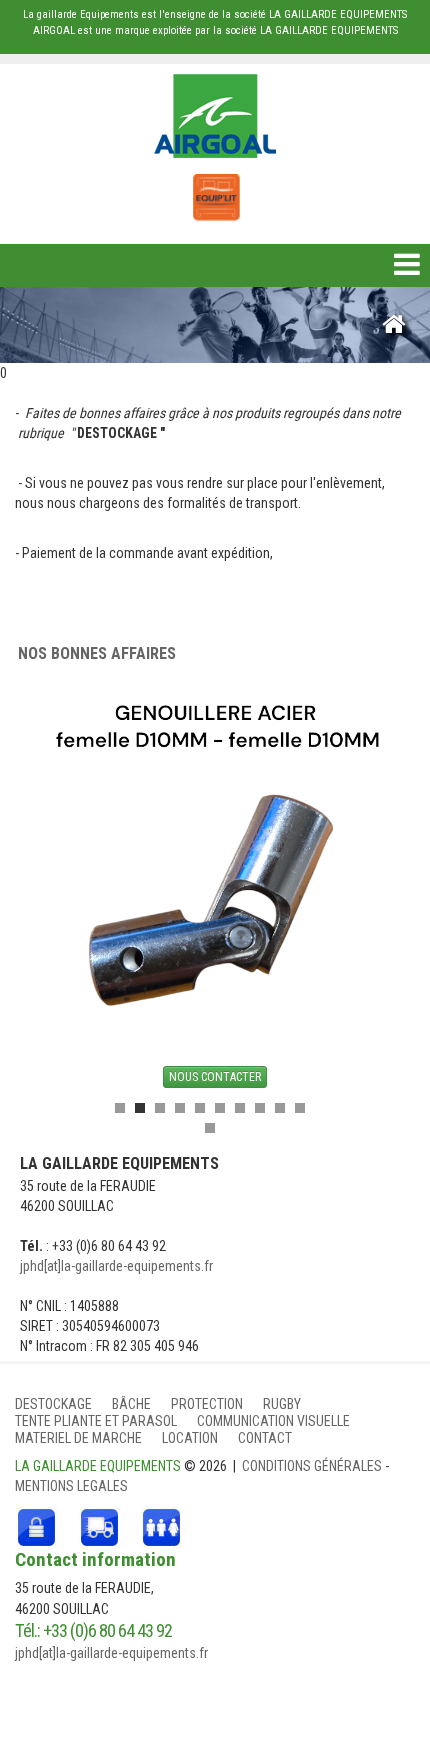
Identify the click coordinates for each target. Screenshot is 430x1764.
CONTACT (265, 1438)
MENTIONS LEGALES (71, 1486)
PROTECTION (207, 1404)
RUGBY (282, 1404)
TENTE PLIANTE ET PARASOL (96, 1421)
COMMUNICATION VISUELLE (273, 1421)
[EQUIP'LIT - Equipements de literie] (215, 187)
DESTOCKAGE (53, 1404)
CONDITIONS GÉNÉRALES (313, 1466)
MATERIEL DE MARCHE (78, 1438)
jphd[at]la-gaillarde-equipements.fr (116, 1266)
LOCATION (190, 1438)
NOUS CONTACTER (215, 1077)
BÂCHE (131, 1404)
